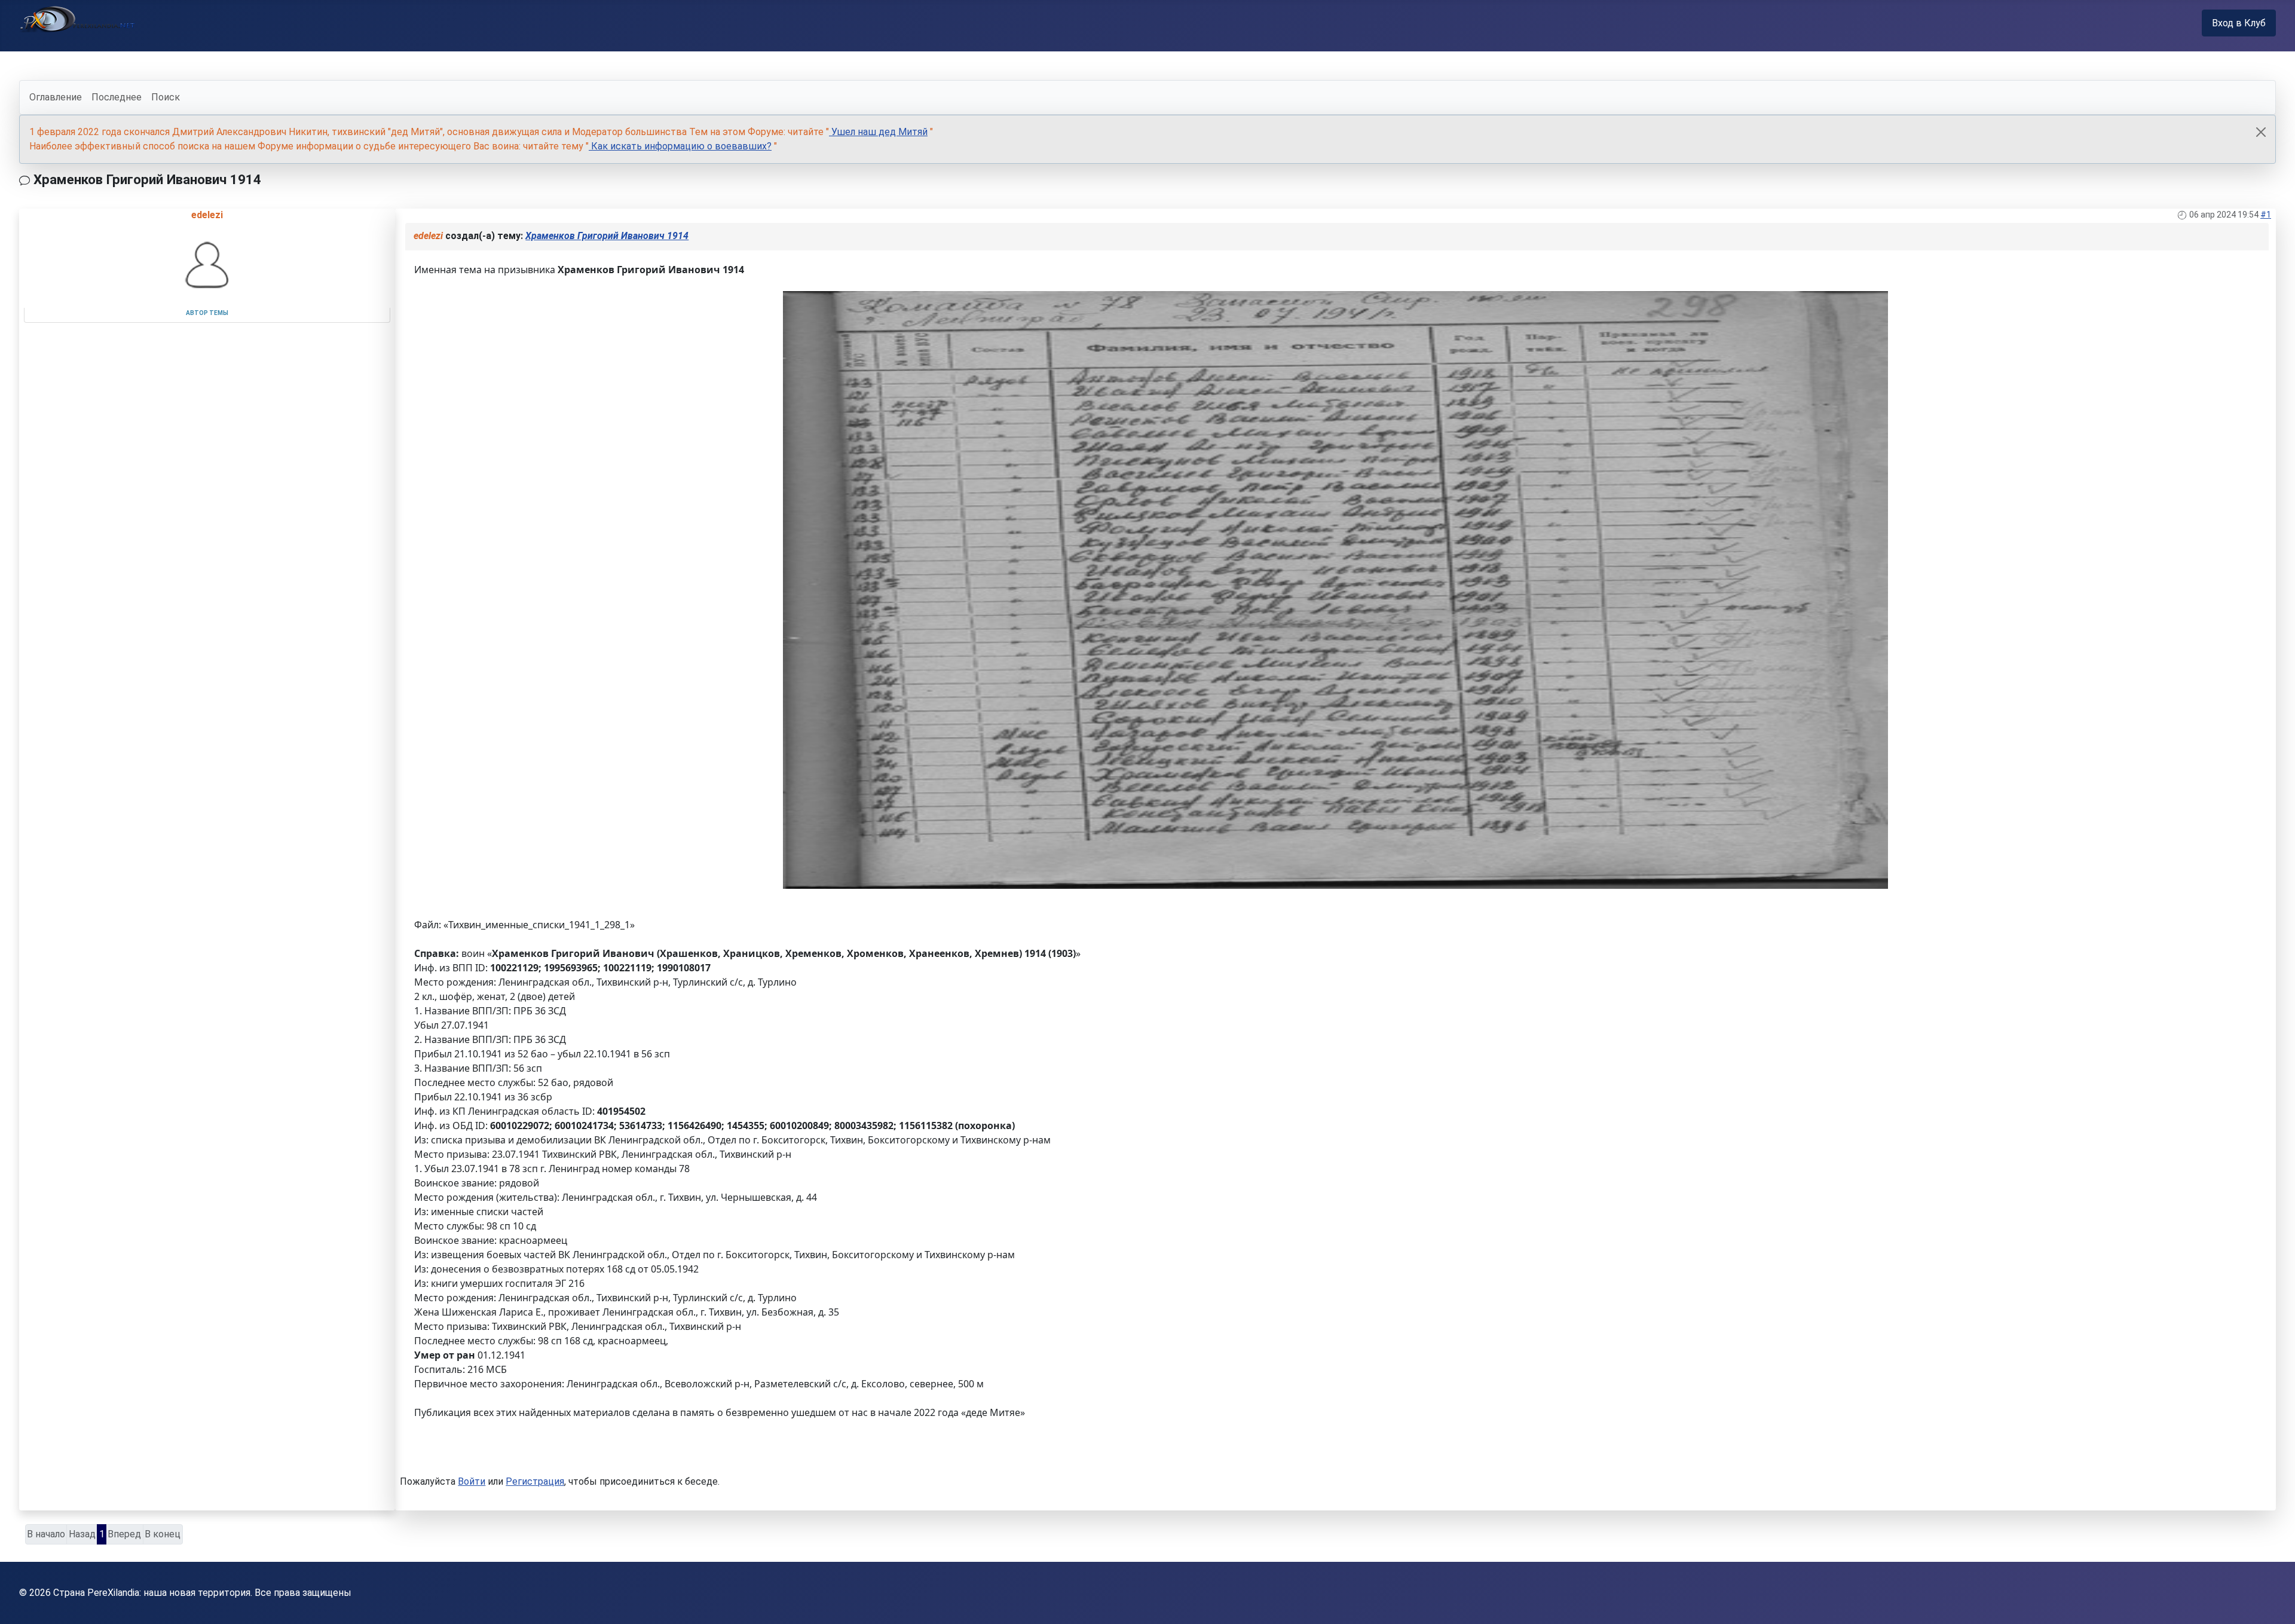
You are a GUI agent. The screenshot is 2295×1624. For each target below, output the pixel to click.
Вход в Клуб (2239, 23)
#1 (2266, 215)
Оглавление (56, 97)
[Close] (2261, 132)
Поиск (166, 97)
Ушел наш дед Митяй (878, 132)
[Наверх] (2274, 1602)
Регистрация (535, 1481)
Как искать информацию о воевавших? (680, 146)
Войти (472, 1481)
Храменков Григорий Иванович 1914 (607, 236)
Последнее (117, 97)
